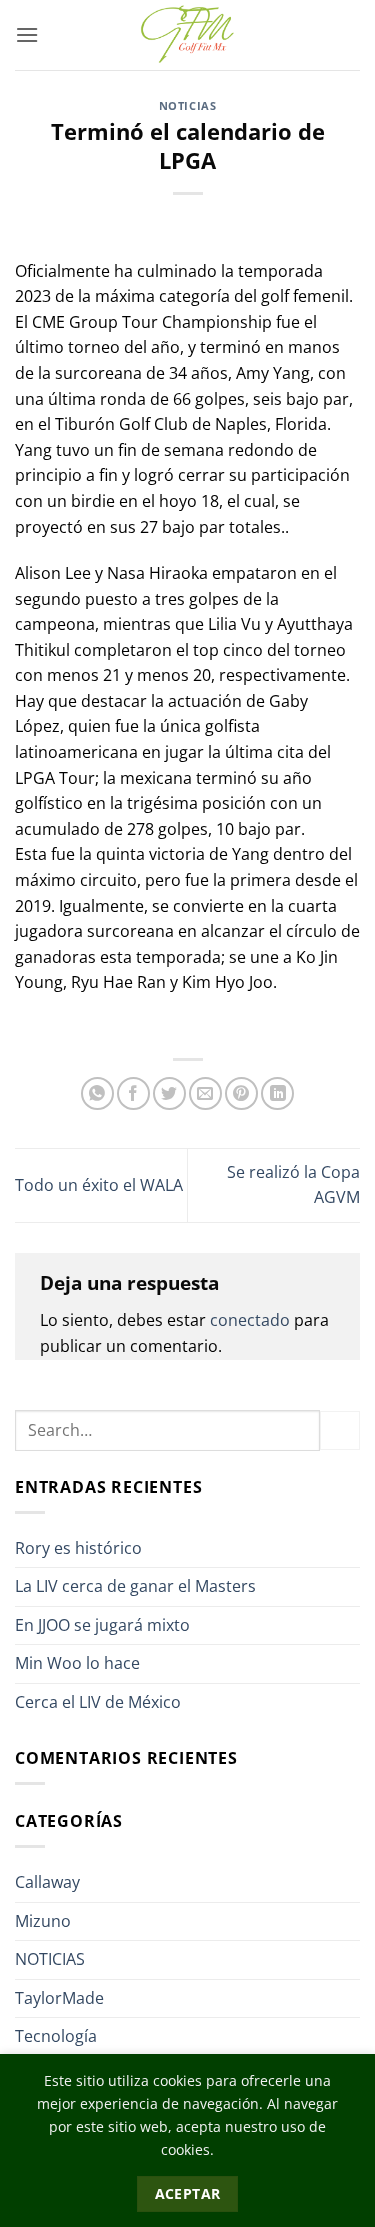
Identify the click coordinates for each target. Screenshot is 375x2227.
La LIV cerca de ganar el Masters (135, 1586)
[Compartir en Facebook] (133, 1093)
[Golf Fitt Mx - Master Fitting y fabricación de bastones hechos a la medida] (188, 35)
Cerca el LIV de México (98, 1702)
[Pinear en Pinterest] (241, 1093)
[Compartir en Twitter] (169, 1093)
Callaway (47, 1882)
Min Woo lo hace (77, 1663)
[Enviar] (340, 1430)
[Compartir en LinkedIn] (277, 1093)
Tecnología (56, 2036)
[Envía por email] (205, 1093)
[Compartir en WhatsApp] (97, 1093)
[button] (27, 34)
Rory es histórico (78, 1548)
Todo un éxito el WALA (99, 1185)
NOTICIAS (187, 105)
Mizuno (43, 1921)
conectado (250, 1320)
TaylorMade (59, 1998)
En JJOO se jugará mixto (102, 1625)
